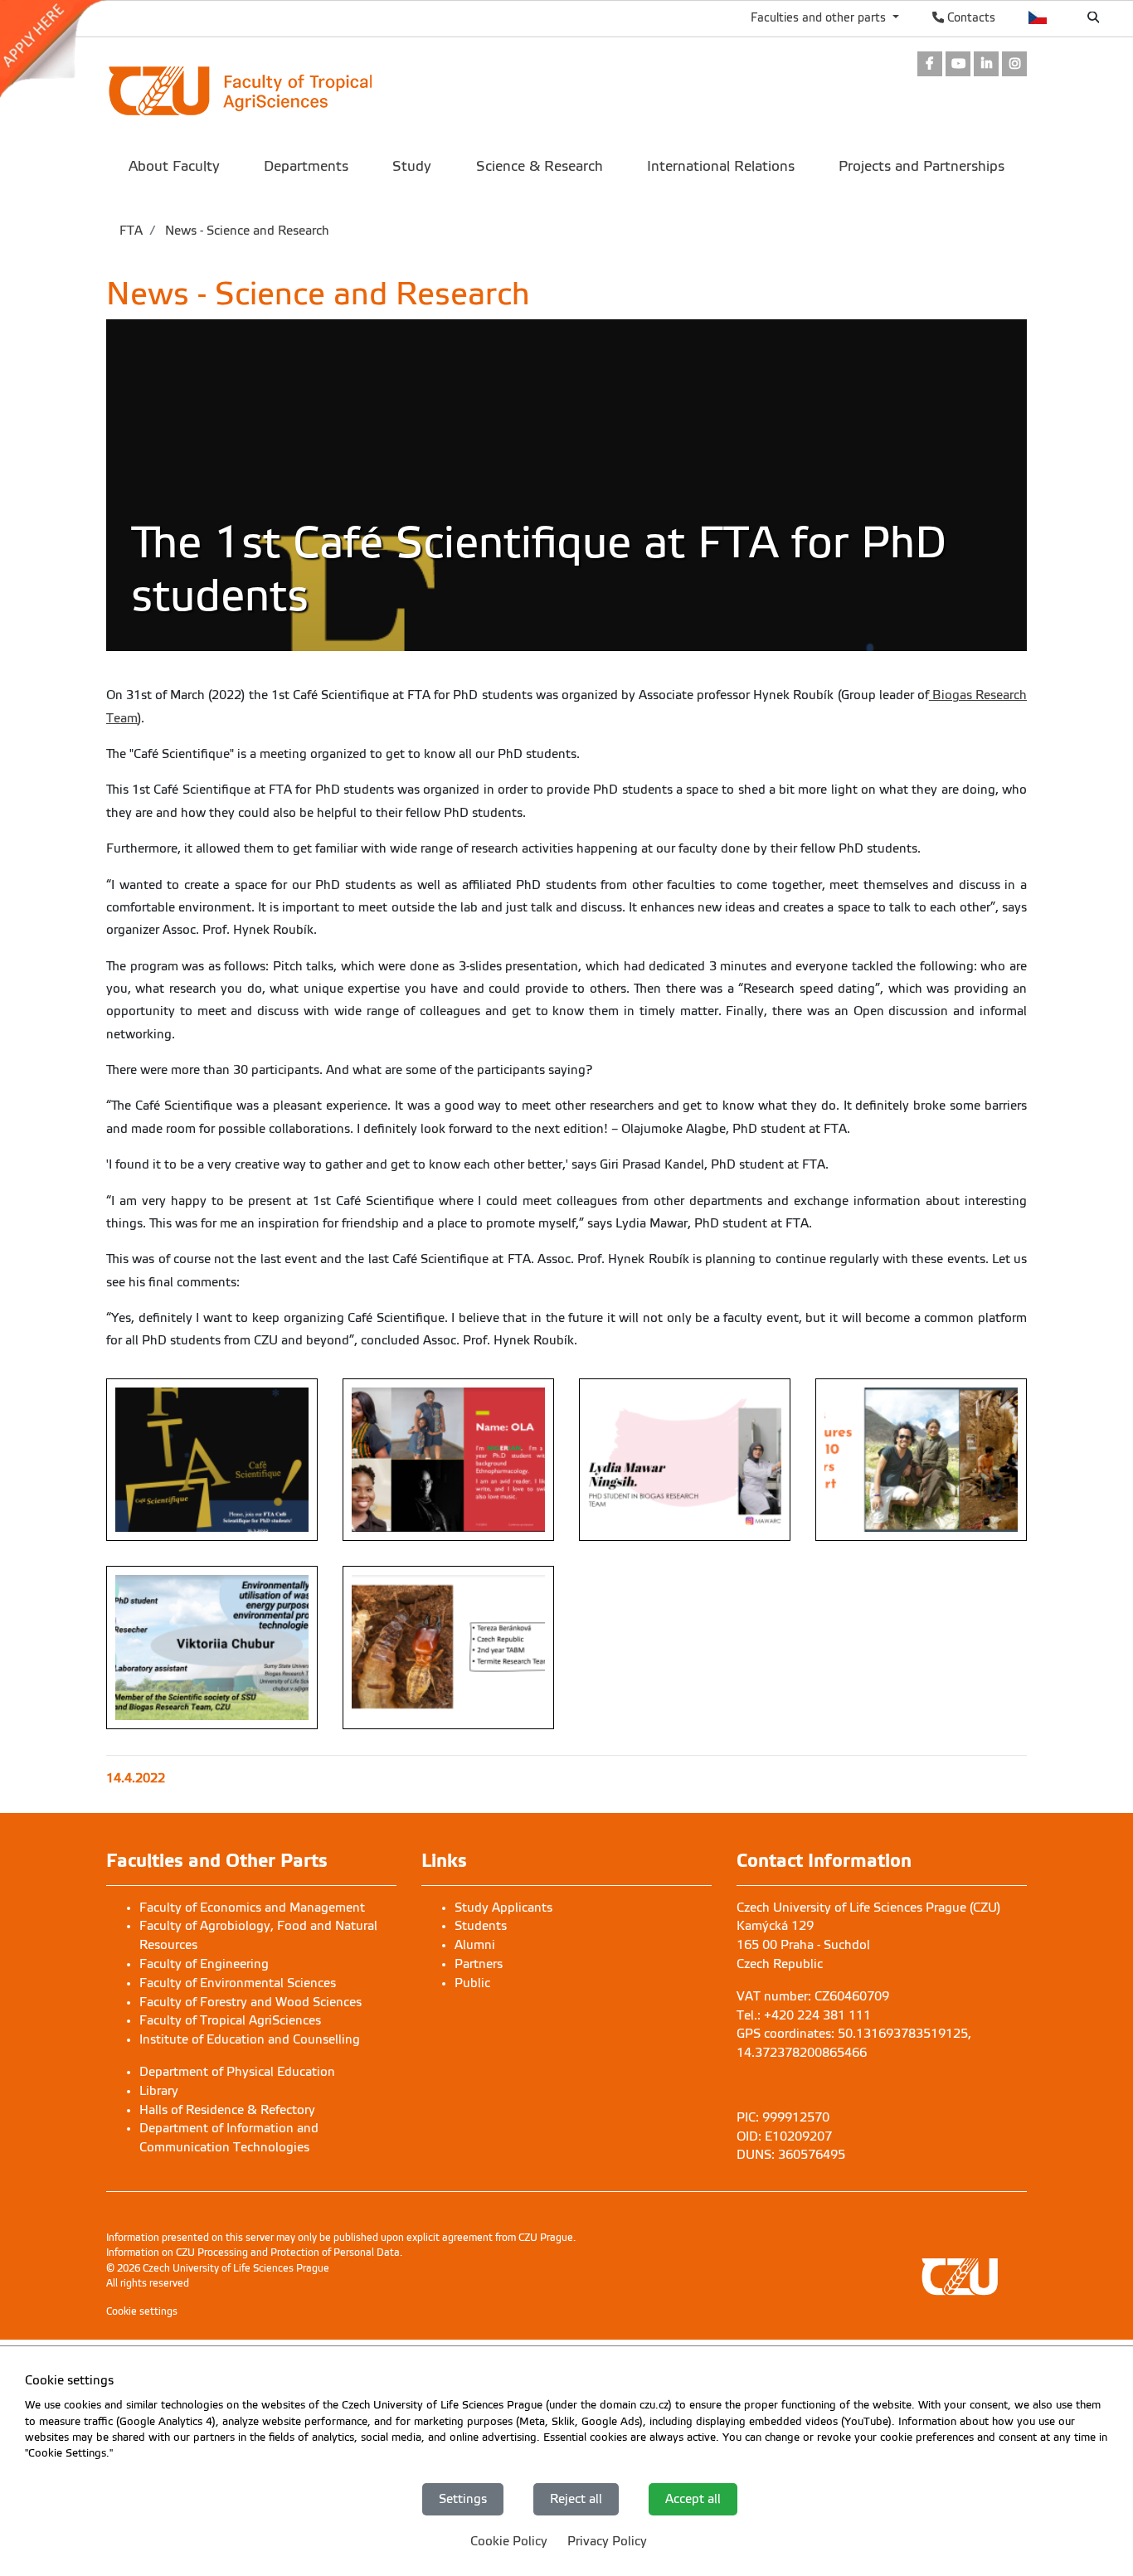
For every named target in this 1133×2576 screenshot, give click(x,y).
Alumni (475, 1945)
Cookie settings (142, 2311)
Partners (479, 1964)
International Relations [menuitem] (721, 166)
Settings (463, 2499)
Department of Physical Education (237, 2072)
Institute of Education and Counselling (250, 2039)
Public (472, 1983)
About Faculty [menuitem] (174, 166)
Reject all (576, 2499)
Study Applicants (503, 1908)
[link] (61, 49)
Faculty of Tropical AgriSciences (230, 2020)
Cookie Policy (509, 2541)
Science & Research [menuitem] (540, 166)
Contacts (970, 17)
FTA (131, 231)
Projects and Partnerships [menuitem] (921, 166)
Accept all (693, 2499)
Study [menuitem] (412, 166)
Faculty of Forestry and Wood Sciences (250, 2002)
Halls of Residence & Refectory (227, 2110)
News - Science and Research (246, 231)
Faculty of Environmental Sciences (238, 1983)
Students (481, 1926)
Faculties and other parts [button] (820, 17)
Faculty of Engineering (204, 1964)
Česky (1038, 17)
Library (159, 2091)
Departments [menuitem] (306, 166)
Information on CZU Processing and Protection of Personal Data (253, 2253)
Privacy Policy (607, 2541)
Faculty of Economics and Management (252, 1908)
